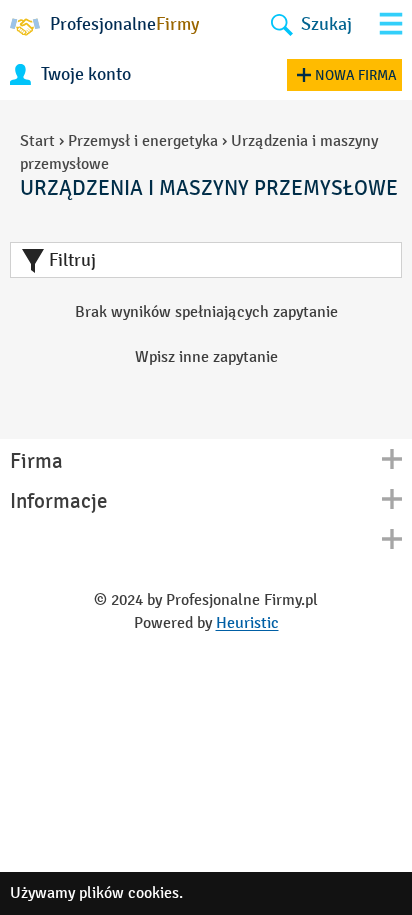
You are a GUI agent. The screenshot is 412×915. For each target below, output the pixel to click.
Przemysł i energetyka (143, 140)
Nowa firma (356, 75)
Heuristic (247, 622)
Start (37, 140)
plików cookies (129, 892)
